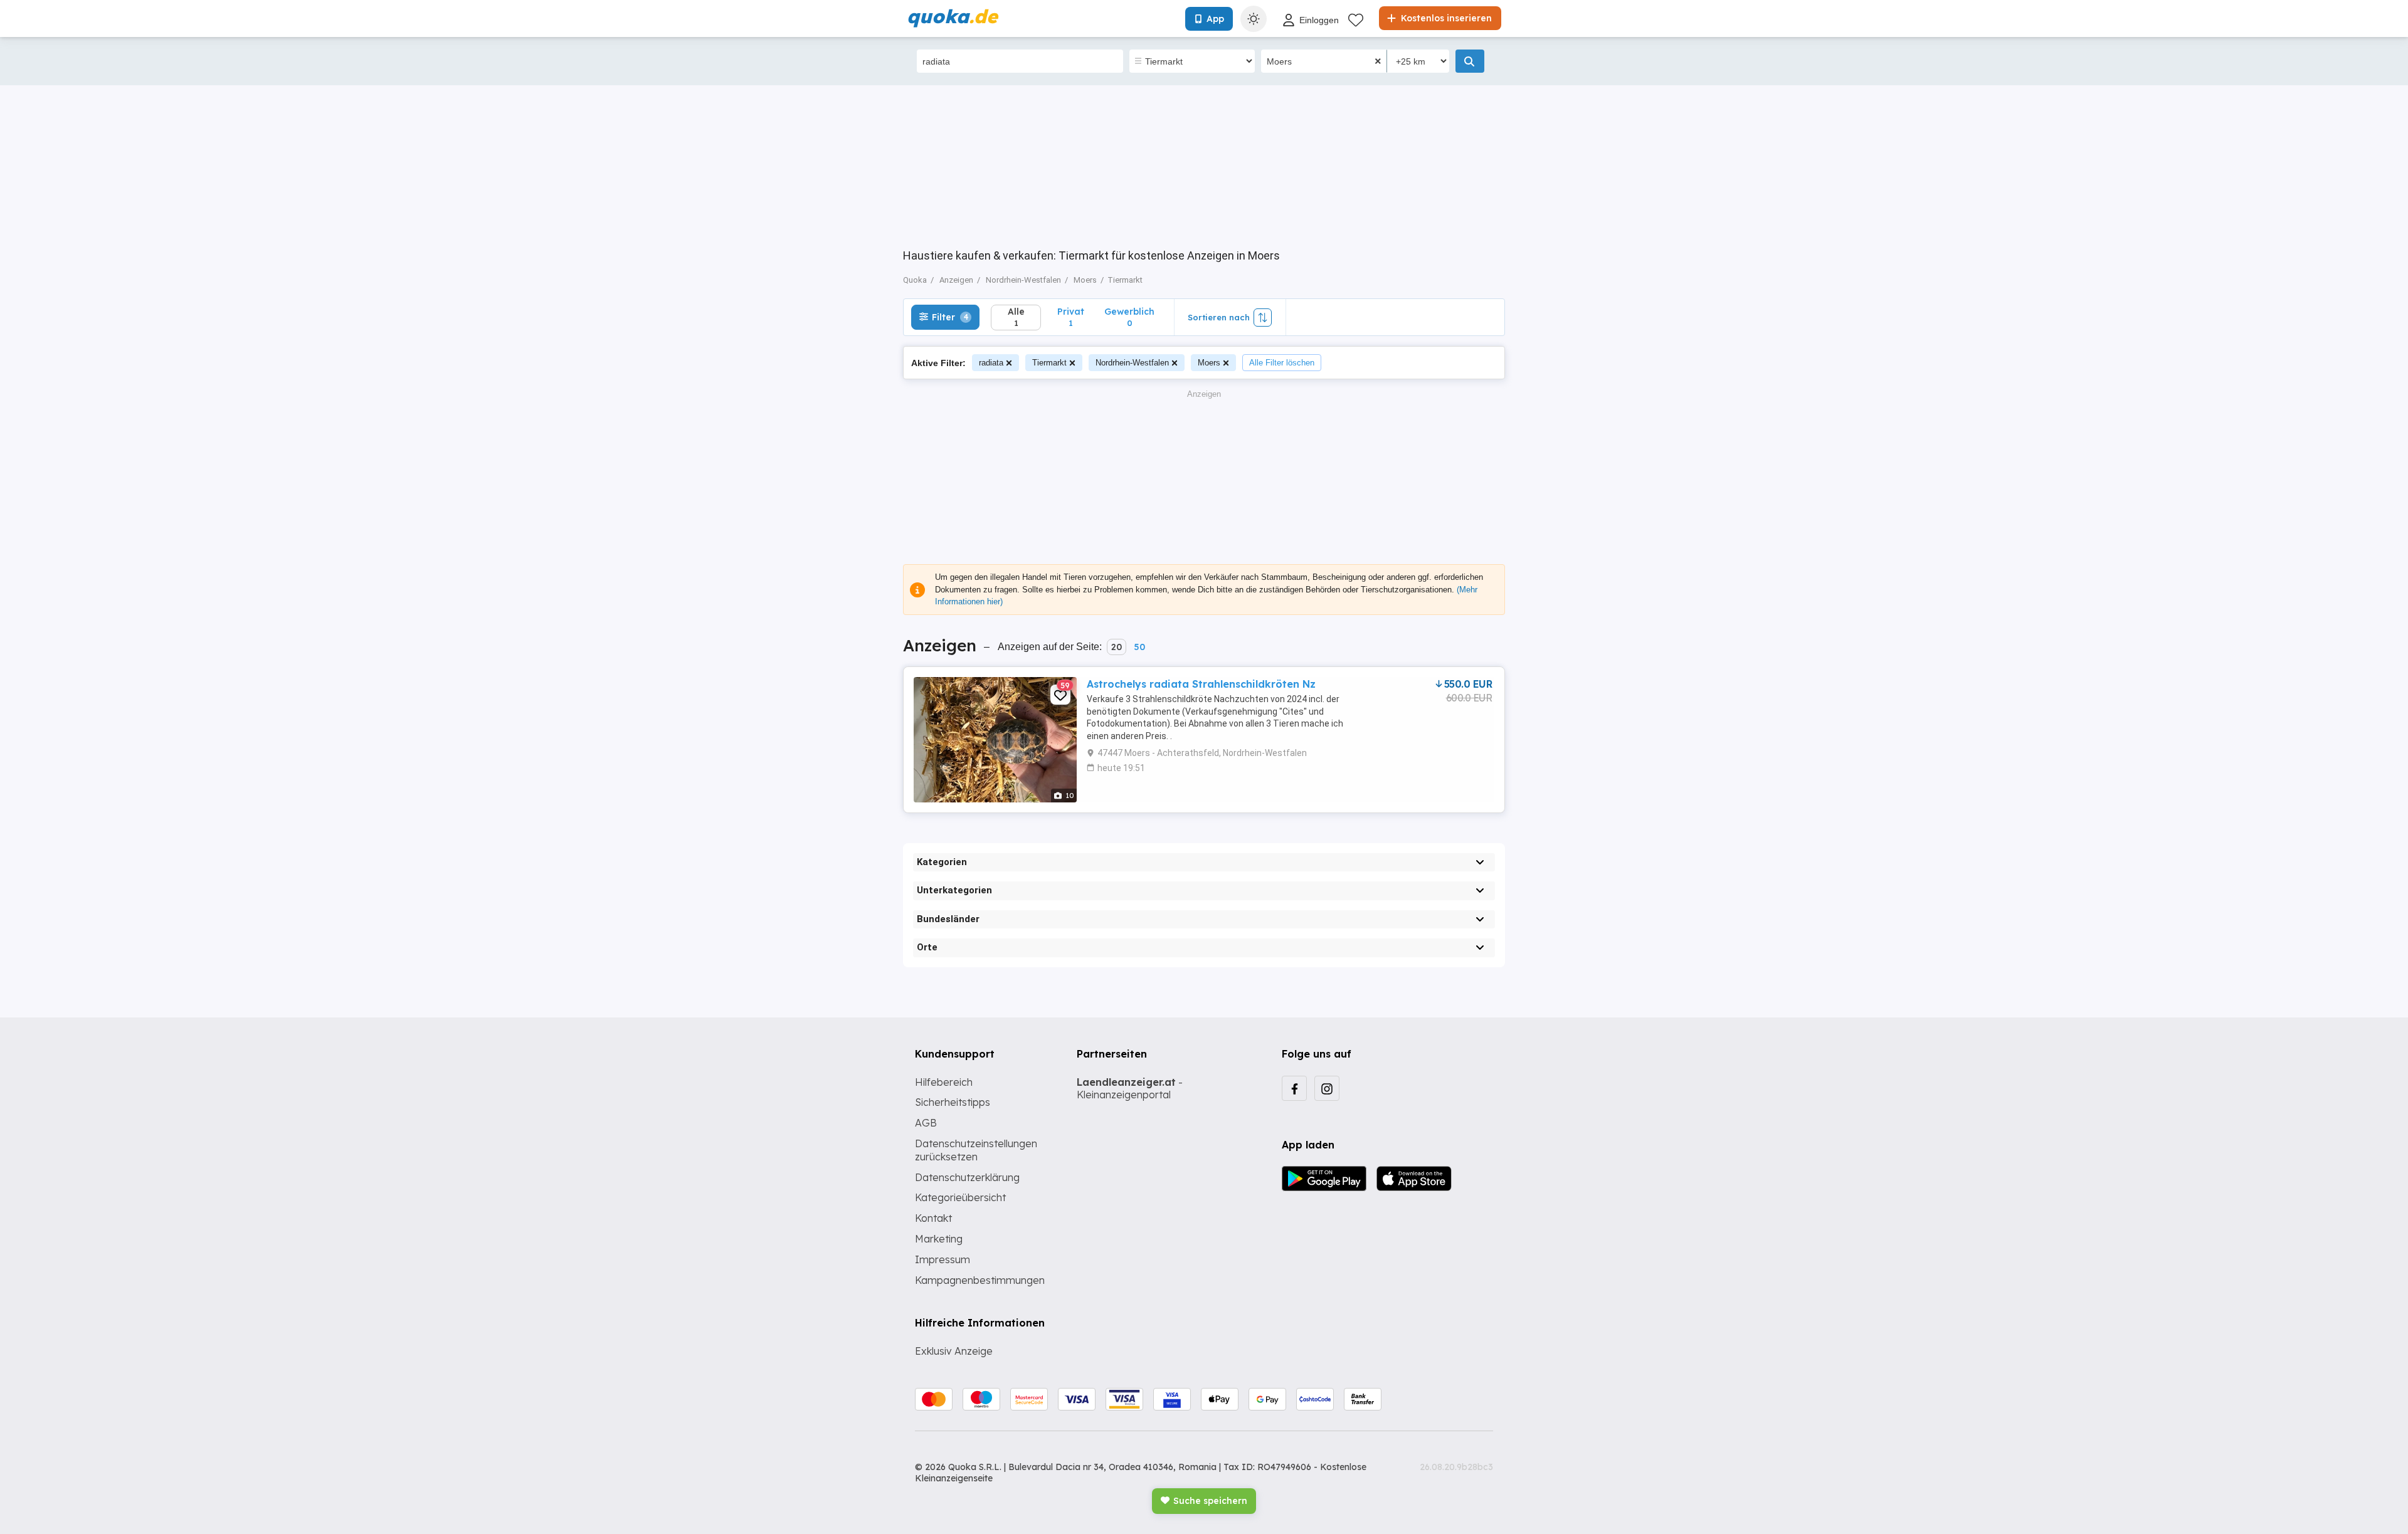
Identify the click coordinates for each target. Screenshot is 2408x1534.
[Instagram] (1327, 1088)
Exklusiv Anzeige (954, 1351)
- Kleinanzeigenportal (1130, 1089)
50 (1139, 647)
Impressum (943, 1259)
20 (1117, 647)
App (1215, 19)
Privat (1071, 317)
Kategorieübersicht (960, 1197)
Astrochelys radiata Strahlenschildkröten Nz (1201, 684)
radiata (991, 363)
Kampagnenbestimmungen (980, 1280)
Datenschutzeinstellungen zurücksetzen (976, 1150)
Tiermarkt (1049, 363)
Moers (1209, 363)
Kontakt (933, 1218)
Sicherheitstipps (953, 1102)
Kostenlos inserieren (1445, 18)
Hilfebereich (944, 1082)
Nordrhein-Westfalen (1132, 363)
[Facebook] (1294, 1088)
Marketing (939, 1239)
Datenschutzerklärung (967, 1177)
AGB (926, 1123)
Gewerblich (1129, 317)
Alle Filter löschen (1282, 363)
